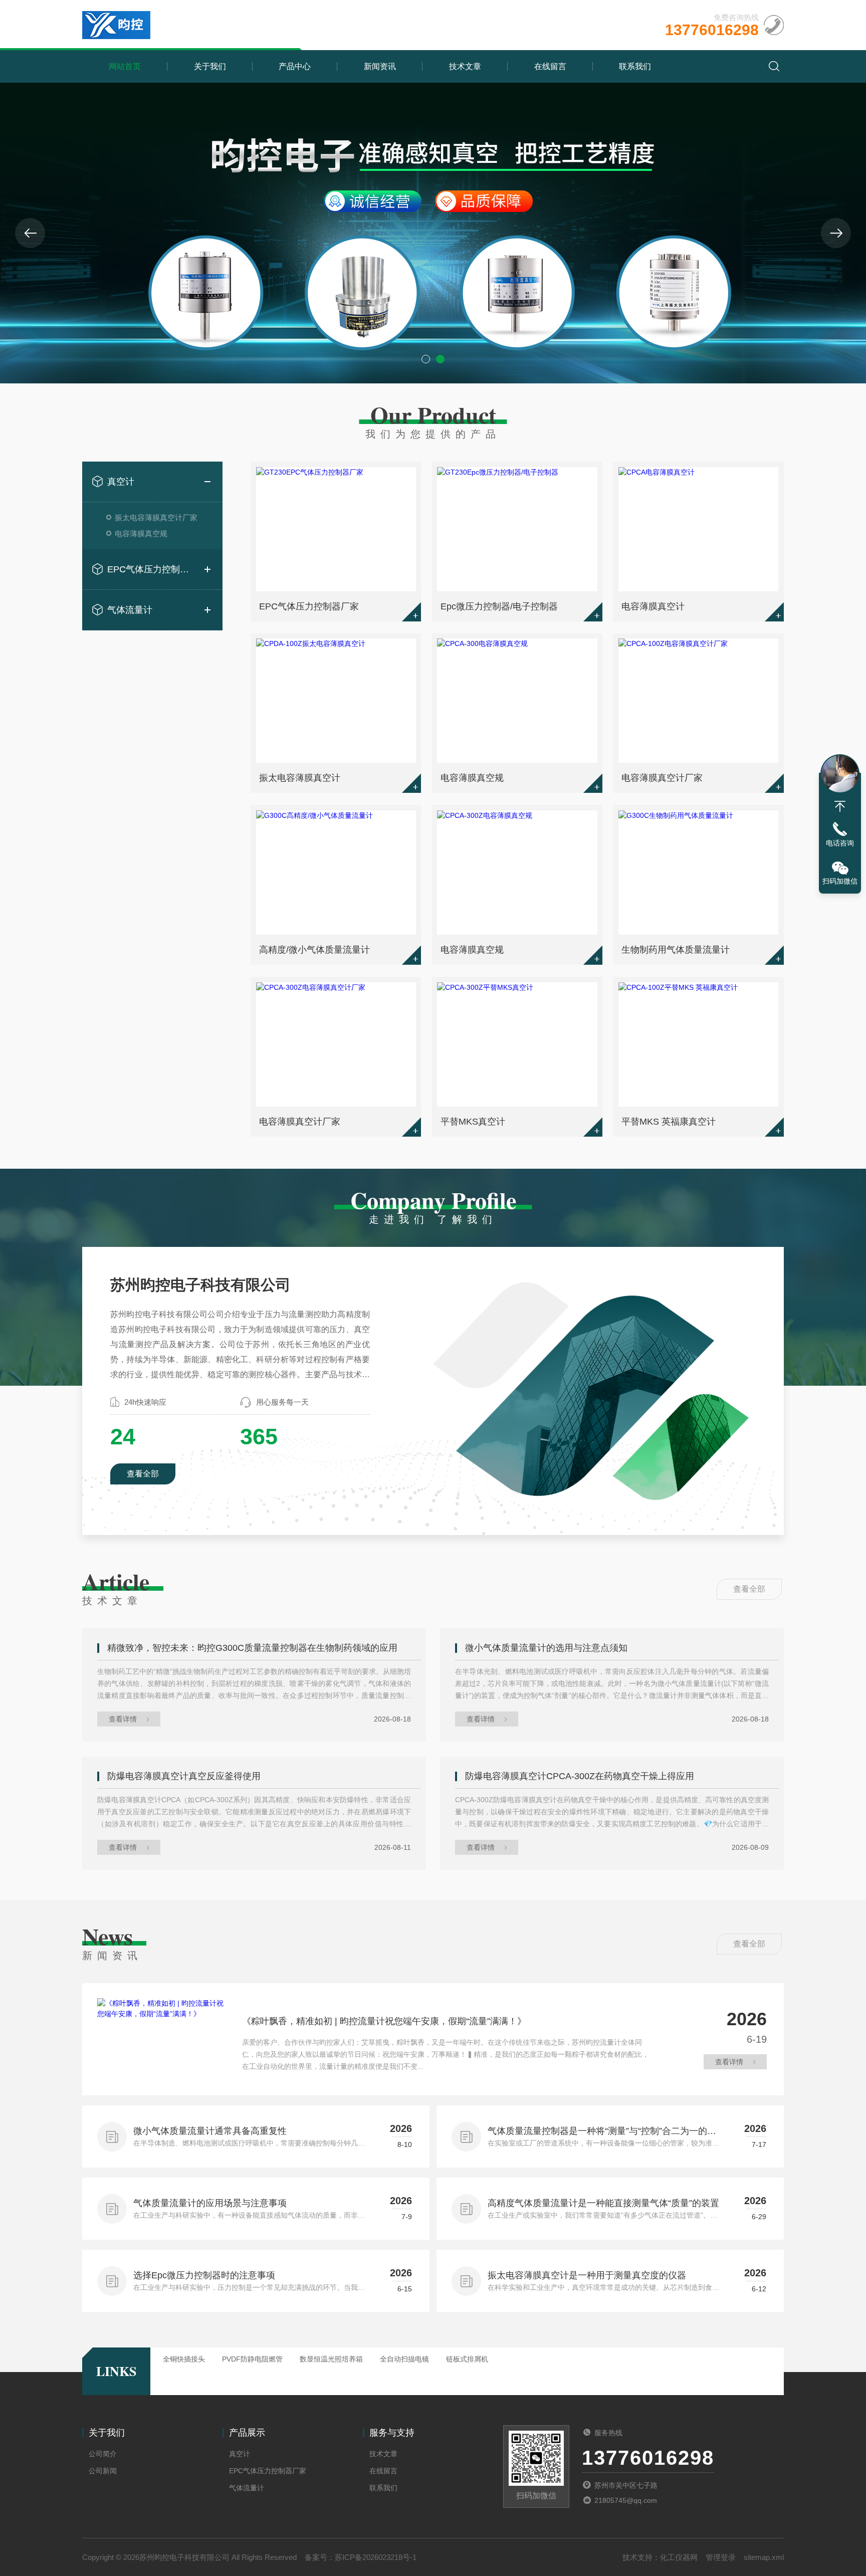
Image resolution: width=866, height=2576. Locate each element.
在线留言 (550, 66)
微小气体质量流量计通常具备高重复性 (210, 2131)
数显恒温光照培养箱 (331, 2359)
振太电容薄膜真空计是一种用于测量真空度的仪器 (587, 2275)
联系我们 (635, 66)
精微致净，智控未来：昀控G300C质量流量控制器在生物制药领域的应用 (252, 1648)
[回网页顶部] (840, 806)
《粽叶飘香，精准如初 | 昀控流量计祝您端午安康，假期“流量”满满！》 (384, 2021)
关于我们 (210, 66)
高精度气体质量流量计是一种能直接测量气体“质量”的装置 (603, 2203)
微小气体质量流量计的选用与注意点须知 (546, 1648)
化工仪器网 (679, 2557)
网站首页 (125, 66)
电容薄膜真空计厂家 (662, 778)
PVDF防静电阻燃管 (252, 2359)
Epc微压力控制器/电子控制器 (499, 606)
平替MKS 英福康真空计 (669, 1122)
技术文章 (465, 66)
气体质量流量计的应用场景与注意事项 (210, 2203)
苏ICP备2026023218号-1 (376, 2557)
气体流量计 (130, 610)
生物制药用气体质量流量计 (676, 950)
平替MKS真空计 (473, 1122)
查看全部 (143, 1474)
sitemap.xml (764, 2557)
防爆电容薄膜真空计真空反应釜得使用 (184, 1776)
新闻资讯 (380, 66)
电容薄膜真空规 (141, 533)
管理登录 (721, 2557)
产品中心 (295, 66)
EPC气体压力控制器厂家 (152, 569)
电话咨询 (840, 843)
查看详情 (123, 1719)
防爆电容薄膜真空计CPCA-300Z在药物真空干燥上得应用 (580, 1776)
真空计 (121, 482)
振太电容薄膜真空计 (300, 778)
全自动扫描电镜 (404, 2359)
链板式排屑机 (467, 2359)
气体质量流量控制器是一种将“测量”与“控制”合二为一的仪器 (602, 2132)
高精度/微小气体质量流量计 (314, 950)
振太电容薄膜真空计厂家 (156, 517)
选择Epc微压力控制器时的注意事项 (204, 2275)
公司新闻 (103, 2471)
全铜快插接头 (184, 2359)
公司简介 (103, 2454)
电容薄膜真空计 (653, 606)
